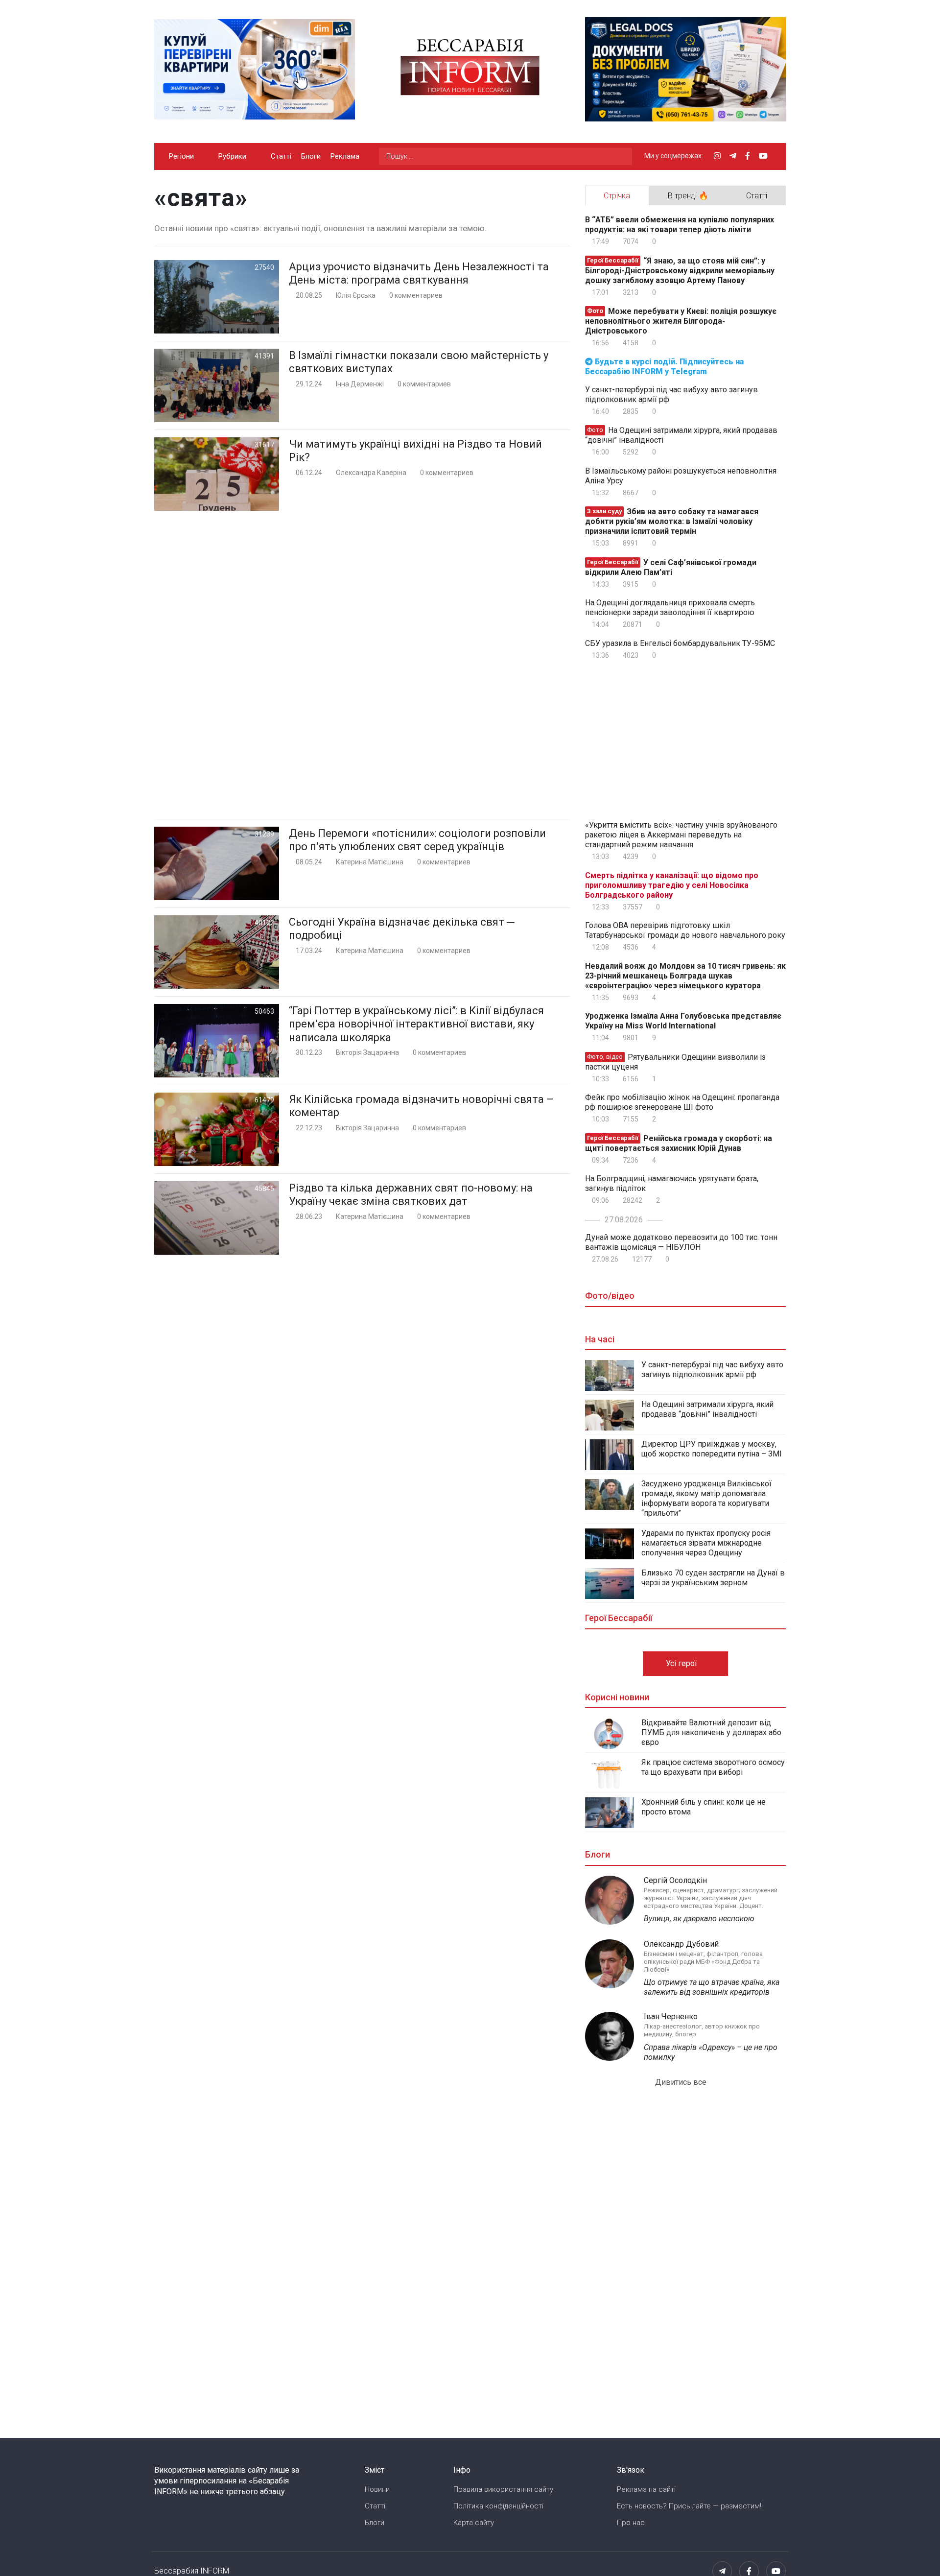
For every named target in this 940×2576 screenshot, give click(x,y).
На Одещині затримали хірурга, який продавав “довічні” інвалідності (681, 435)
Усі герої (682, 1663)
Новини (377, 2489)
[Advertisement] (362, 665)
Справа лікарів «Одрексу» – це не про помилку (711, 2052)
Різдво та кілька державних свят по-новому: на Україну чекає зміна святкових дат (411, 1195)
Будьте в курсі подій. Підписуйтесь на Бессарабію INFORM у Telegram (664, 367)
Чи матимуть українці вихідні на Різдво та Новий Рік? (415, 451)
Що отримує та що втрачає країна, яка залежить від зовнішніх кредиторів (712, 1987)
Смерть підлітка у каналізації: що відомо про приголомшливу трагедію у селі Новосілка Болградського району (672, 885)
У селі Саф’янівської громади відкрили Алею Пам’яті (671, 567)
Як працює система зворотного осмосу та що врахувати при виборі (713, 1767)
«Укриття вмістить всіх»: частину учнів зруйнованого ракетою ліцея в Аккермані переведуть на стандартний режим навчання (681, 835)
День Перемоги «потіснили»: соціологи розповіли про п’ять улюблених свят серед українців (417, 840)
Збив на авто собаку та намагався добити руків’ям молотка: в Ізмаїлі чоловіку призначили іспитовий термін (672, 521)
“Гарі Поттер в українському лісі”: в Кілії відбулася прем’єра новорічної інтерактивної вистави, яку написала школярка (416, 1024)
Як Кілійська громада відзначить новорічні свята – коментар (421, 1106)
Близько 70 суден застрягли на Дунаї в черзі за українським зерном (713, 1578)
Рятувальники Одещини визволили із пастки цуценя (675, 1062)
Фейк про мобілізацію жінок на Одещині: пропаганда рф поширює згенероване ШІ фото (682, 1102)
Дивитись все (682, 2082)
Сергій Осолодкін (675, 1880)
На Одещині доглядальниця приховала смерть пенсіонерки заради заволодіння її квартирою (670, 608)
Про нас (631, 2523)
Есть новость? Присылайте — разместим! (689, 2506)
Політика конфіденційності (498, 2506)
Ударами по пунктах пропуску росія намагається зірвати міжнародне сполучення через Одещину (706, 1543)
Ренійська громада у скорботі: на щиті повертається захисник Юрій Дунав (679, 1143)
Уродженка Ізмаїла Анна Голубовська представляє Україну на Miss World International (683, 1021)
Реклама (345, 156)
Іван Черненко (671, 2016)
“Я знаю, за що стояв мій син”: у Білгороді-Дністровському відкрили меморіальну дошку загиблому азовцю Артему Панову (680, 271)
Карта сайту (474, 2523)
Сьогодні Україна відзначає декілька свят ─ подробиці (402, 929)
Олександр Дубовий (681, 1944)
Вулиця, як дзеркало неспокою (699, 1919)
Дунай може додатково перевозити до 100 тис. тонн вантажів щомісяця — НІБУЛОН (681, 1242)
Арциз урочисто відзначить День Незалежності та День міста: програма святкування (419, 274)
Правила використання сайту (503, 2489)
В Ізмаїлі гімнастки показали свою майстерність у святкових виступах (419, 362)
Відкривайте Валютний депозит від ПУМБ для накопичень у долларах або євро (711, 1732)
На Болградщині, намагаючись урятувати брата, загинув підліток (672, 1183)
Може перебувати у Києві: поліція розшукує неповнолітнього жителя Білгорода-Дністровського (681, 321)
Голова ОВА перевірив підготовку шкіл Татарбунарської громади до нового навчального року (685, 930)
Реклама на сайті (646, 2489)
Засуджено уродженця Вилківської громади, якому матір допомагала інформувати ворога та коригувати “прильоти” (706, 1498)
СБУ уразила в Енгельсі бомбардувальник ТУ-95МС (680, 643)
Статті (281, 156)
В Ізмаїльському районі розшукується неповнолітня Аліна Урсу (681, 476)
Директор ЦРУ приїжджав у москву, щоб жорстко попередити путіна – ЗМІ (712, 1449)
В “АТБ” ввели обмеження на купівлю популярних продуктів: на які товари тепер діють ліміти (680, 225)
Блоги (311, 156)
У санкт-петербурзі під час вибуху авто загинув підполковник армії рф (671, 394)
